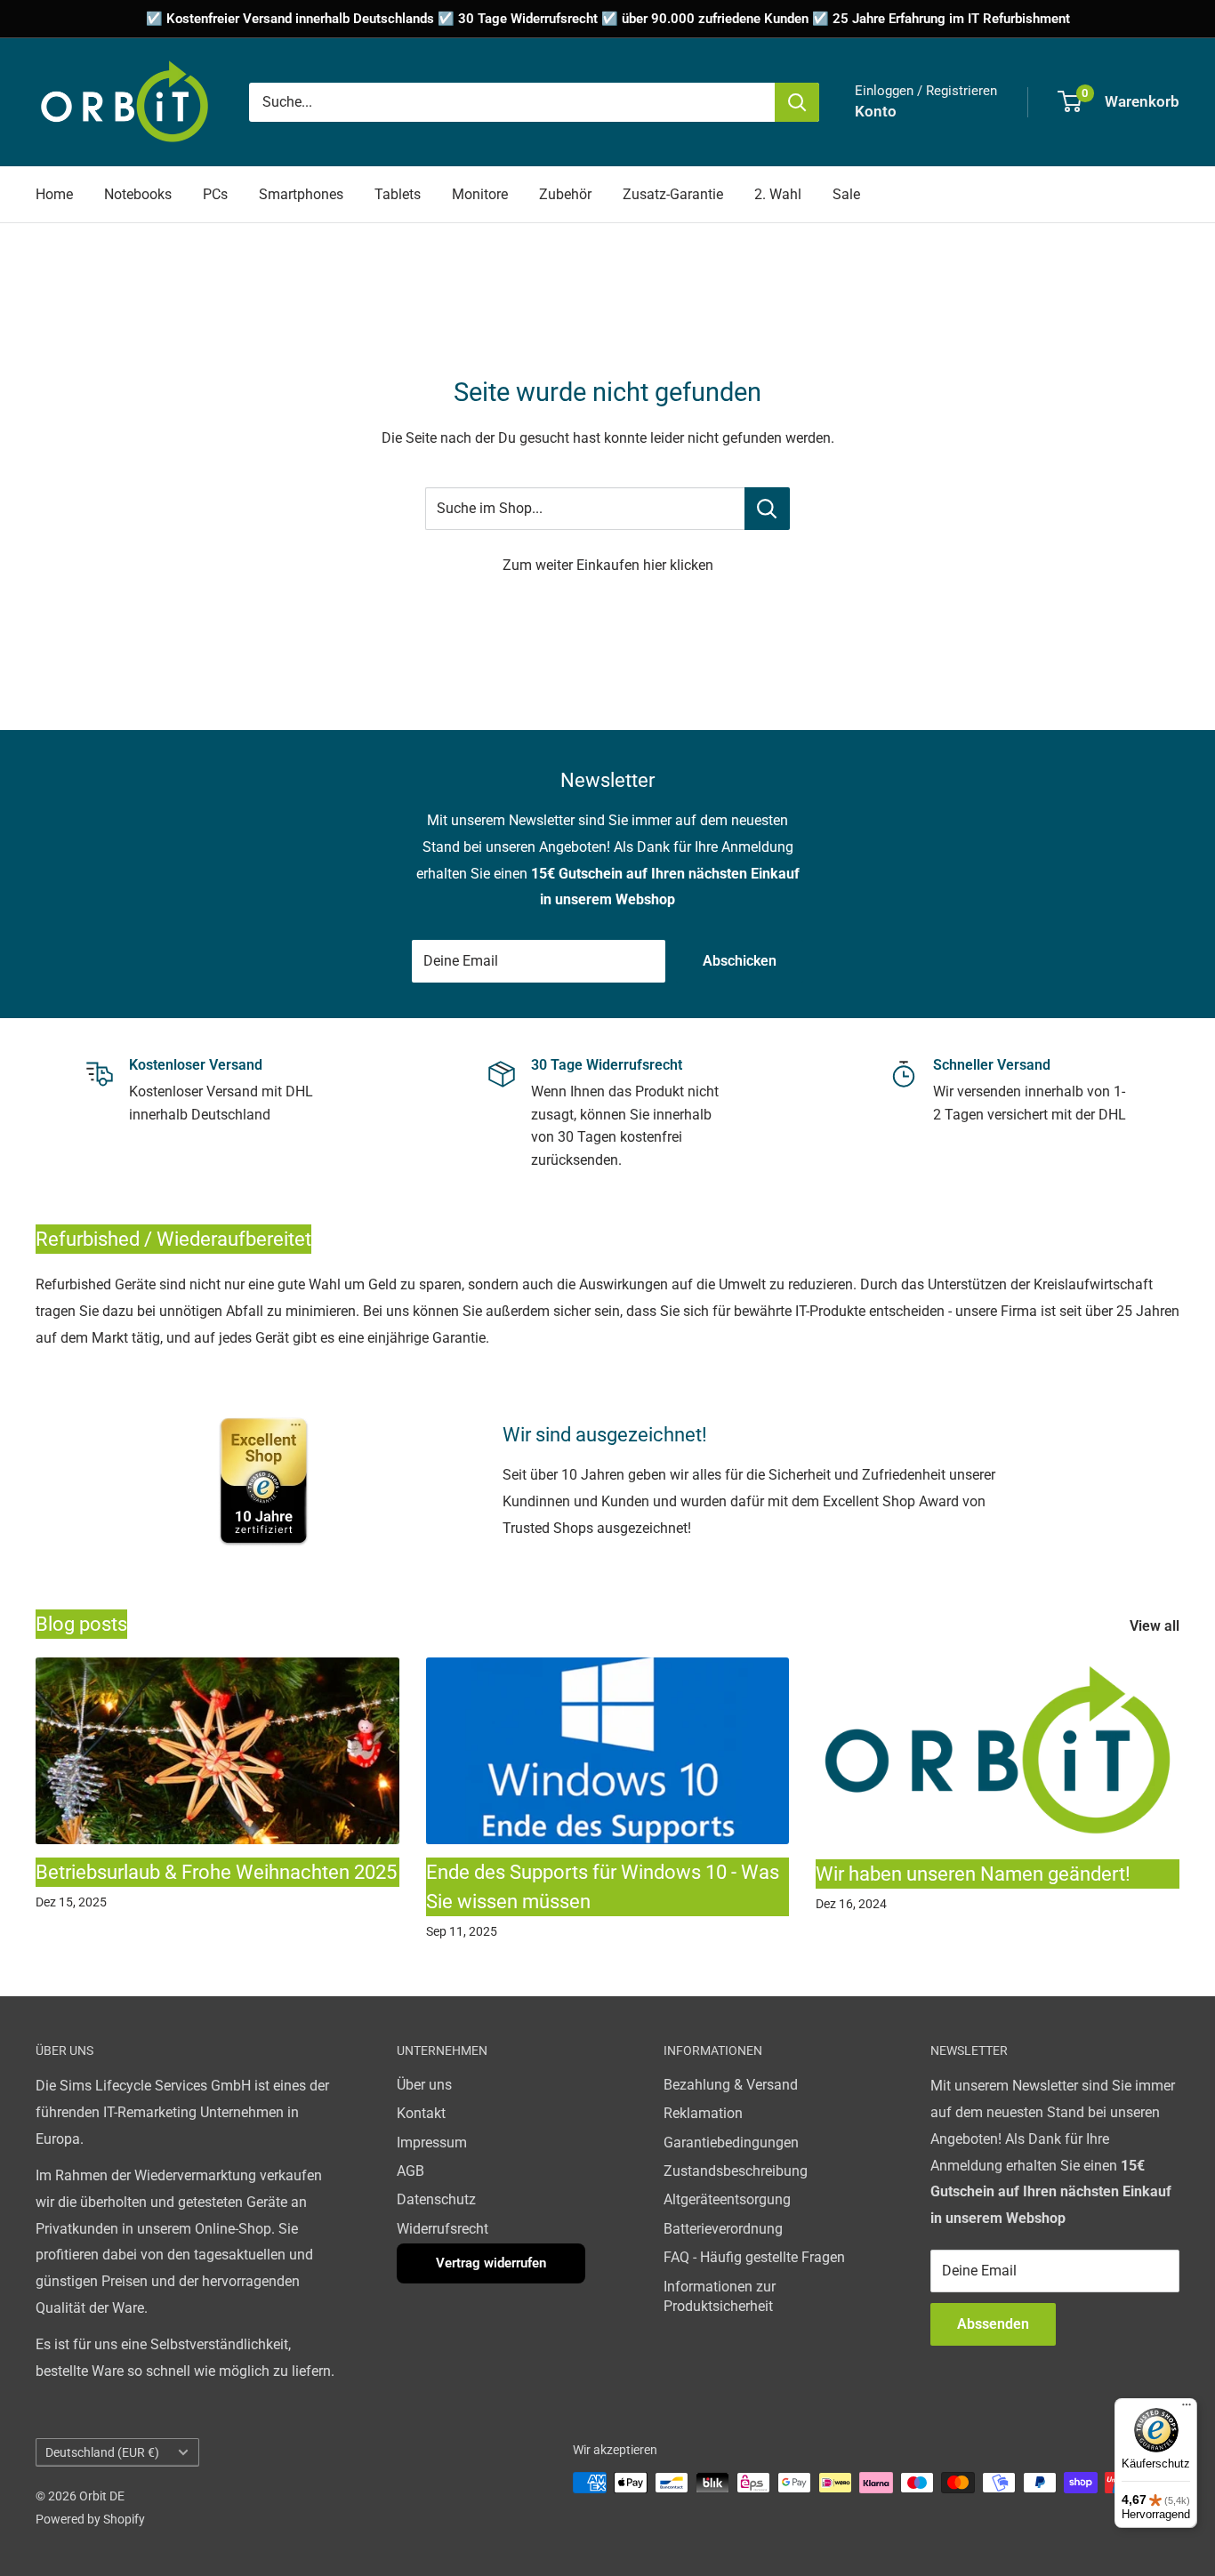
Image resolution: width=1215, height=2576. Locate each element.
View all (1156, 1626)
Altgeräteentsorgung (727, 2199)
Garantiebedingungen (731, 2143)
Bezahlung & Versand (731, 2085)
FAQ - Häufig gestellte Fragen (754, 2257)
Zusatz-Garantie (673, 194)
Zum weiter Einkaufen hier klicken (608, 565)
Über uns (424, 2085)
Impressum (432, 2143)
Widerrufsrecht (443, 2229)
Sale (846, 194)
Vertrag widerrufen (491, 2263)
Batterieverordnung (723, 2229)
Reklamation (703, 2113)
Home (54, 194)
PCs (215, 194)
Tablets (398, 194)
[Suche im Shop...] (767, 509)
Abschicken (740, 961)
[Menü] (1187, 2409)
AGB (410, 2171)
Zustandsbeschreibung (736, 2171)
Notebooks (138, 194)
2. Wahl (778, 194)
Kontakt (421, 2113)
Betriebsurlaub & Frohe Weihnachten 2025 (216, 1872)
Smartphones (301, 194)
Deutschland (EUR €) (102, 2452)
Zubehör (565, 194)
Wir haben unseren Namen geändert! (973, 1874)
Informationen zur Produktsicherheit (720, 2296)
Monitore (480, 194)
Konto (876, 111)
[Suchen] (797, 102)
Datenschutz (436, 2199)
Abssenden (993, 2324)
